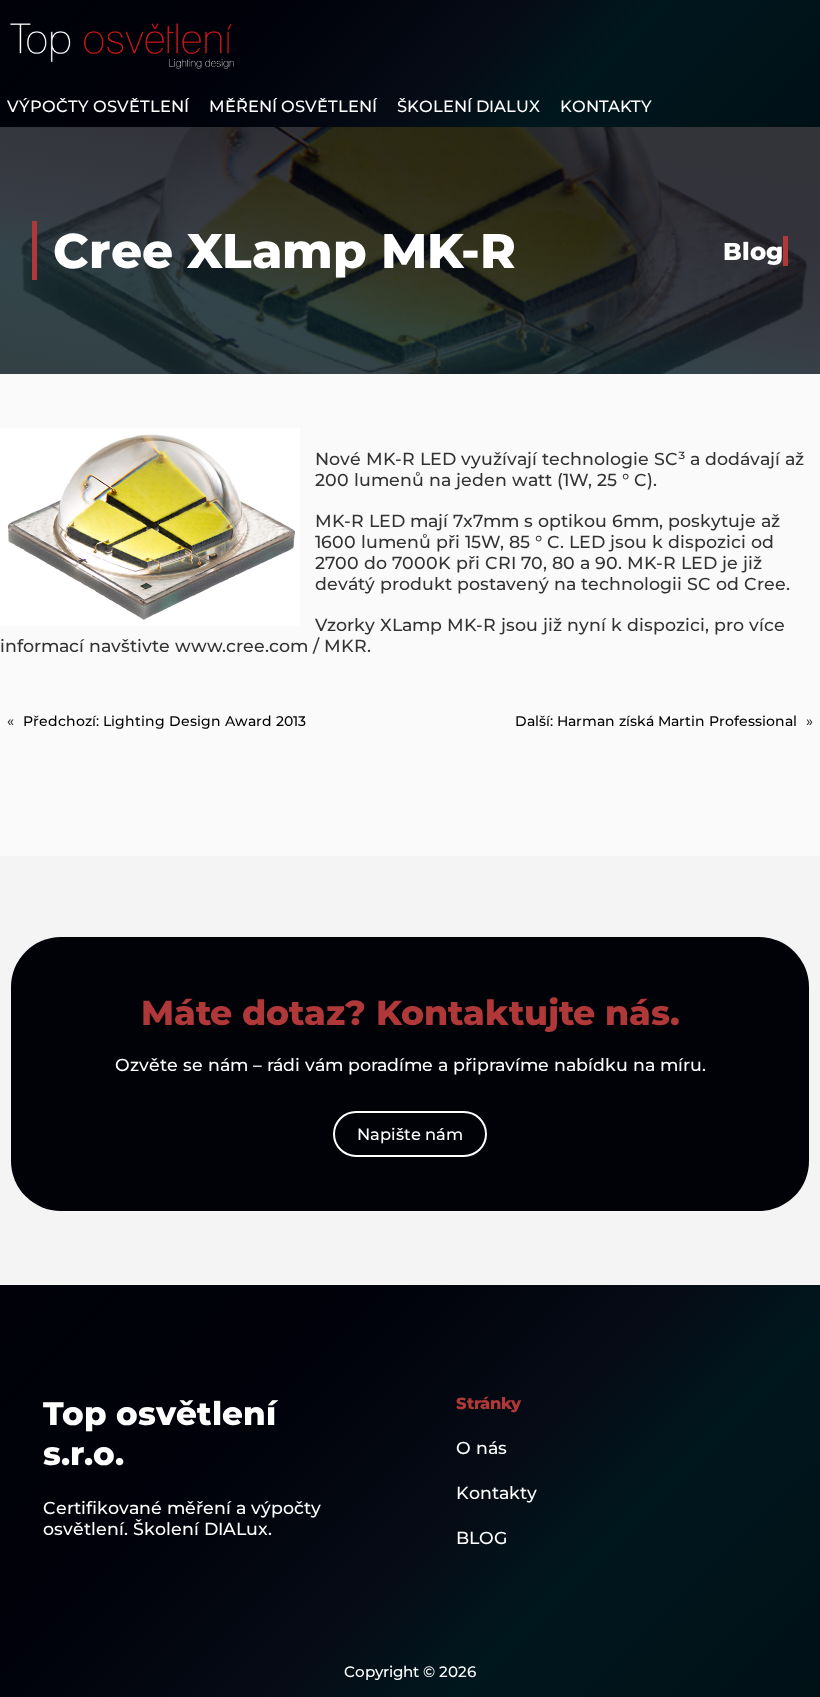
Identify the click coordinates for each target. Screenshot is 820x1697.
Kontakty (496, 1492)
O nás (481, 1447)
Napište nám (410, 1134)
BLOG (481, 1537)
